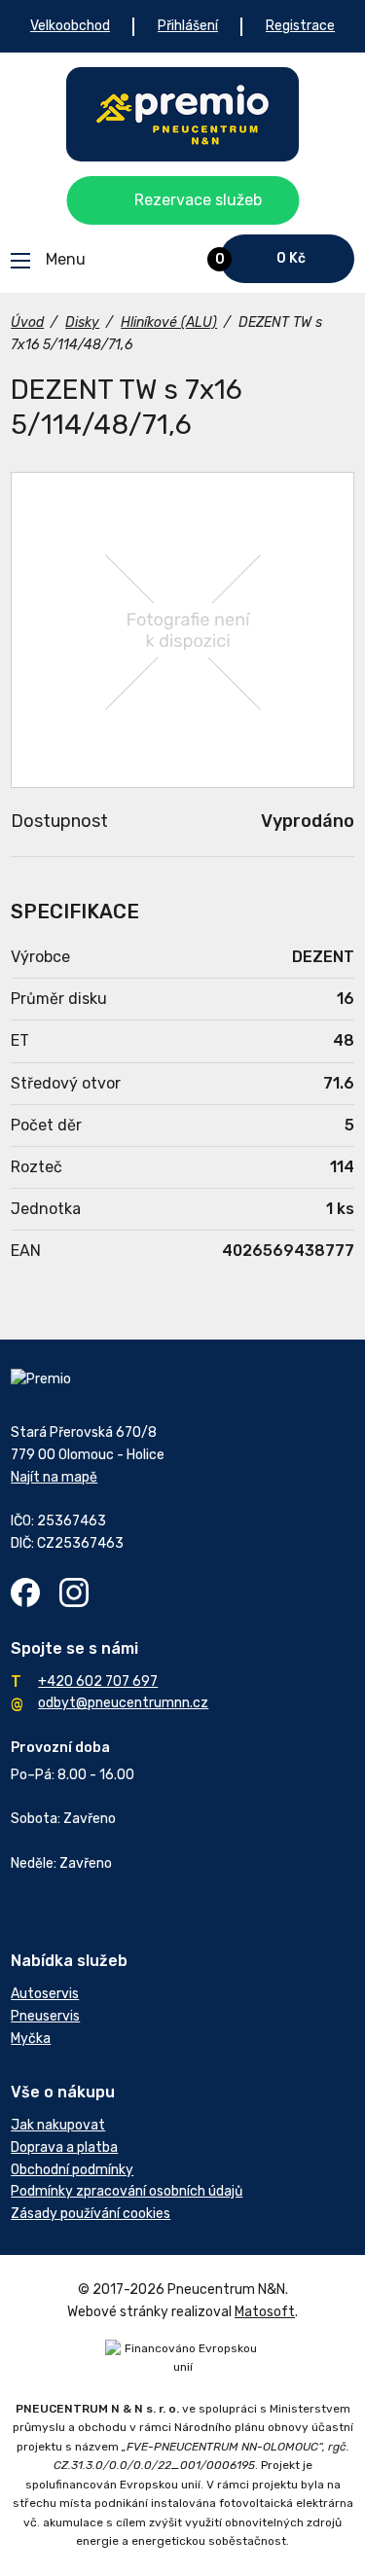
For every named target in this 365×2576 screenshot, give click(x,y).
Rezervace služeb (198, 200)
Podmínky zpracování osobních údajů (127, 2191)
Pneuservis (45, 2016)
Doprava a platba (64, 2147)
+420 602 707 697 (98, 1682)
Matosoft (265, 2312)
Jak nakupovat (58, 2125)
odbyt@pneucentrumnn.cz (123, 1703)
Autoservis (45, 1994)
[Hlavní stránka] (182, 114)
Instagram (74, 1592)
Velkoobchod (70, 26)
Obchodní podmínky (72, 2170)
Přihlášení (188, 26)
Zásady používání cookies (91, 2214)
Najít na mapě (54, 1477)
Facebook (25, 1592)
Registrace (300, 26)
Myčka (31, 2039)
